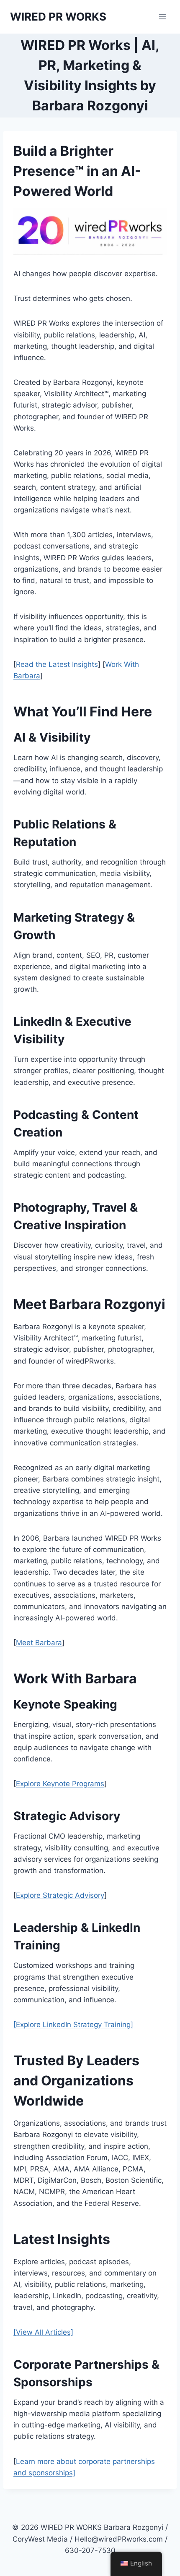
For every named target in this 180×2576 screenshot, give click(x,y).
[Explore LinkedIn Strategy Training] (73, 2025)
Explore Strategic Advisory (60, 1895)
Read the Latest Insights (57, 664)
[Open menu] (162, 17)
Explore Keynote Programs (60, 1784)
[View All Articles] (43, 2332)
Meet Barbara (39, 1643)
